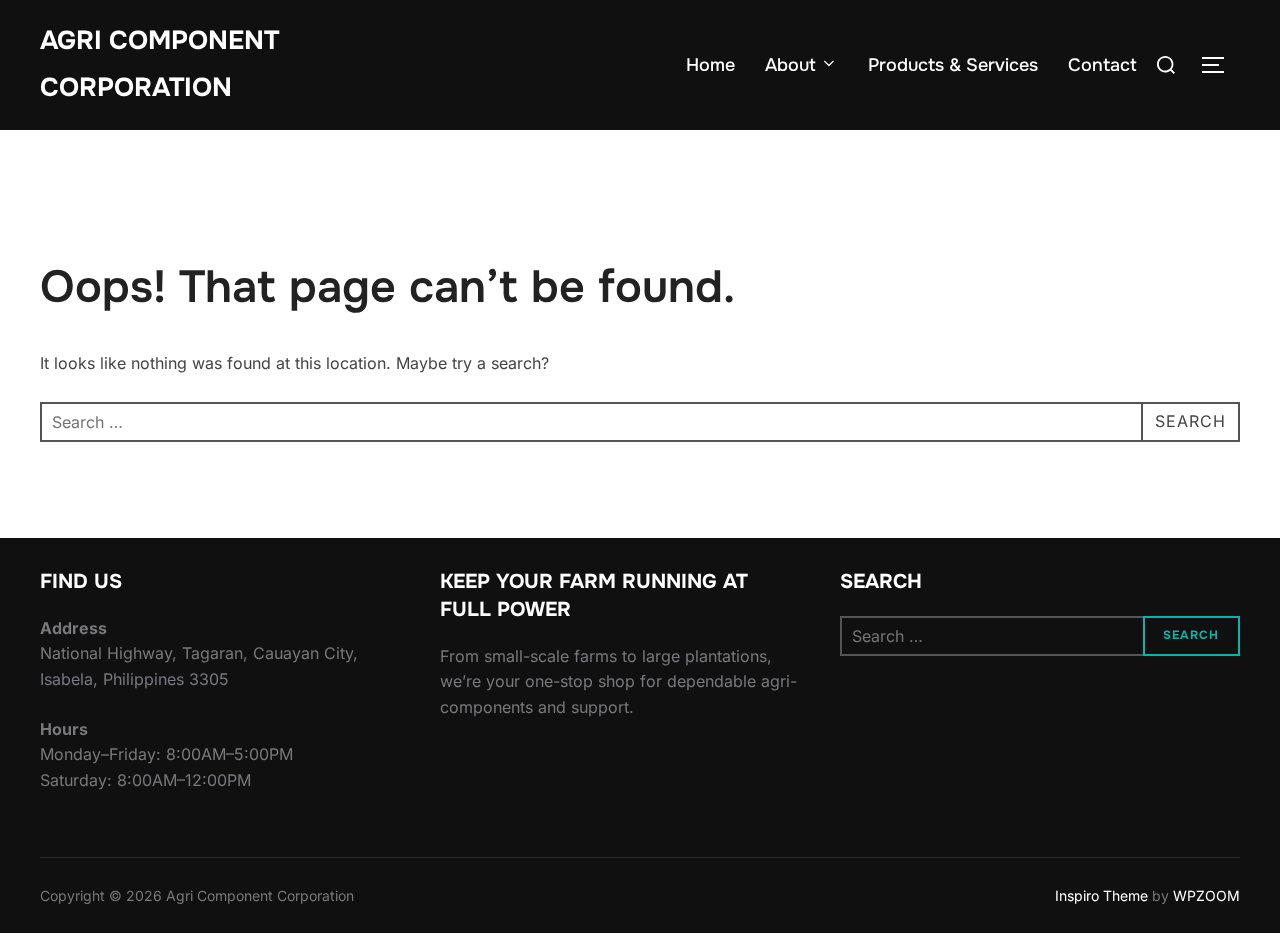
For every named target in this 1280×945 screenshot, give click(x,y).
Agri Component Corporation (159, 64)
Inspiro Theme (1101, 895)
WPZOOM (1206, 895)
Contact (1102, 65)
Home (710, 65)
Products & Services (953, 65)
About (790, 65)
